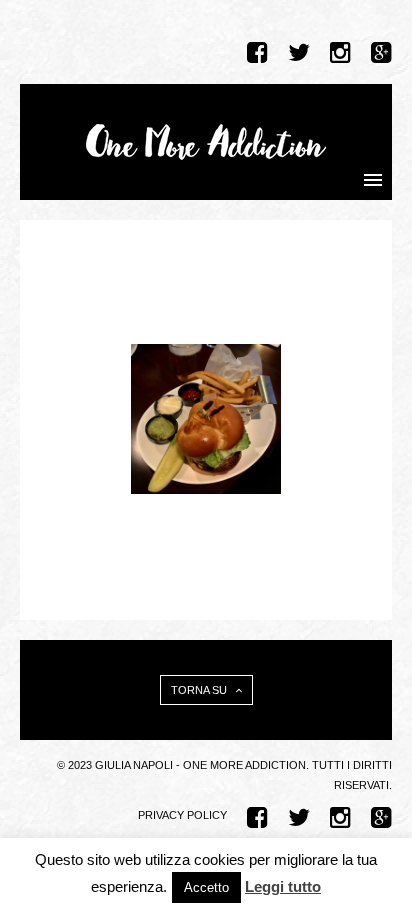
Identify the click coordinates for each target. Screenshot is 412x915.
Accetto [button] (206, 887)
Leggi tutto (283, 886)
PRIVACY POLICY (182, 815)
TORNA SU (200, 690)
